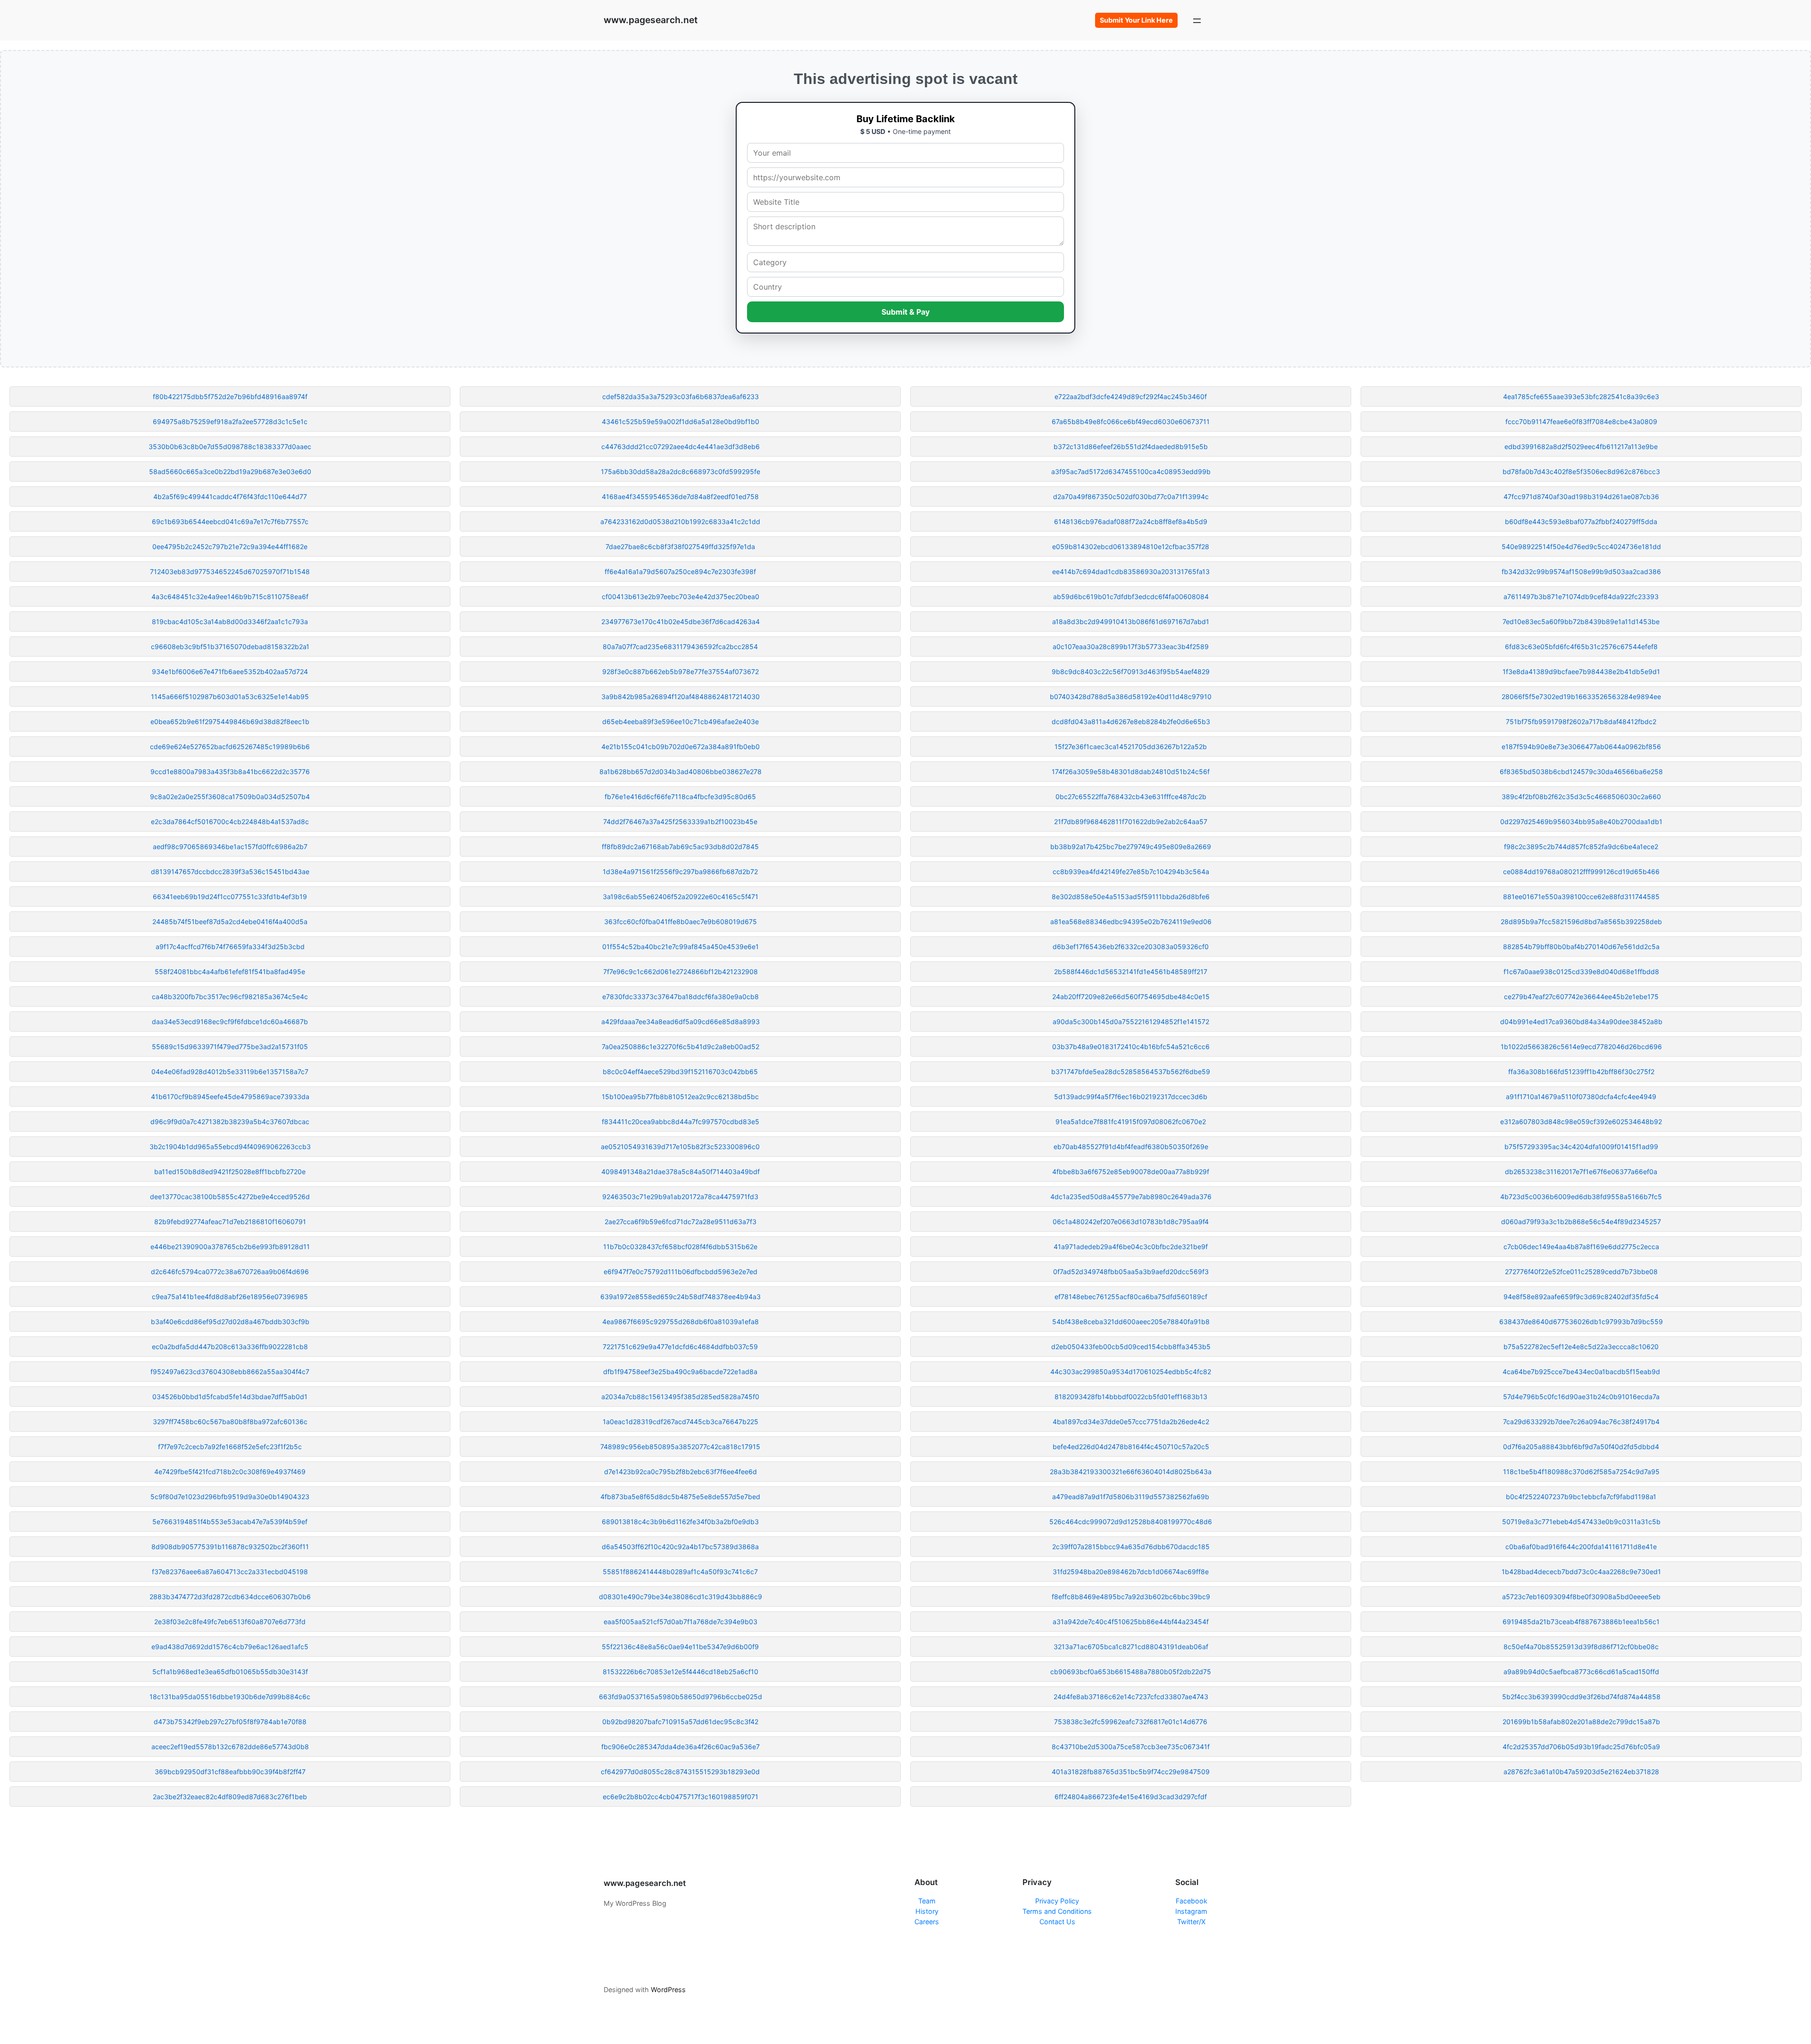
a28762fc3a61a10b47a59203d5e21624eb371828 (1581, 1772)
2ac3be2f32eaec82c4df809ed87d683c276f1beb (230, 1797)
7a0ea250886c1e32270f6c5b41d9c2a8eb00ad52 (681, 1047)
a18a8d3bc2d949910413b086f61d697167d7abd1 (1131, 622)
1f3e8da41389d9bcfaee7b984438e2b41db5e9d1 (1581, 672)
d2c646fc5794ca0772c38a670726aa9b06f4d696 (230, 1272)
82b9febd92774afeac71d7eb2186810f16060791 (230, 1222)
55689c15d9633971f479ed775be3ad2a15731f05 (230, 1047)
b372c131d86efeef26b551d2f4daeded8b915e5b (1131, 446)
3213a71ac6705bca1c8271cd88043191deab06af (1131, 1647)
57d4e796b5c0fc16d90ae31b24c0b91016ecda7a (1581, 1397)
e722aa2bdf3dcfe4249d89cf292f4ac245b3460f (1131, 396)
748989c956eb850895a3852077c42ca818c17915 (680, 1447)
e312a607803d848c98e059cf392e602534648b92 (1581, 1122)
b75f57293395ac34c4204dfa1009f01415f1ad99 (1581, 1147)
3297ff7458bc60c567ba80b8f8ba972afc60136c (230, 1422)
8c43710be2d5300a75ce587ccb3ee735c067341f (1131, 1747)
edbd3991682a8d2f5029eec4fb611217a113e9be (1581, 446)
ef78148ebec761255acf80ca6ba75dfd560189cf (1131, 1297)
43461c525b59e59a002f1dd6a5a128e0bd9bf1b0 (681, 421)
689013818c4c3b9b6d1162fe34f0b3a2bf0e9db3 (680, 1522)
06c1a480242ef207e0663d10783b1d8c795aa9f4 (1131, 1222)
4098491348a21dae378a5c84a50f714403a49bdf (681, 1172)
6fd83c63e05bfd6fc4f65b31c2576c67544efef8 (1581, 647)
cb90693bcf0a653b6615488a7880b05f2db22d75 (1131, 1672)
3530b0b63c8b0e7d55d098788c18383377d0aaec (230, 446)
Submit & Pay (905, 312)
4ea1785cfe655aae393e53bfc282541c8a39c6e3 (1581, 396)
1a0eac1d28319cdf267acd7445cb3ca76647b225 (681, 1422)
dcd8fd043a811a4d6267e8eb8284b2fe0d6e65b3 (1131, 722)
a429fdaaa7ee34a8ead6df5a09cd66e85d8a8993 (681, 1022)
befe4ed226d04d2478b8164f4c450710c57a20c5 (1131, 1447)
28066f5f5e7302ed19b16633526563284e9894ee (1581, 697)
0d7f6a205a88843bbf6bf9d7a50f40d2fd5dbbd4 (1581, 1447)
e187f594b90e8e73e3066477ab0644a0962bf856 (1581, 747)
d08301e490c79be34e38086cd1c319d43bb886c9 (681, 1597)
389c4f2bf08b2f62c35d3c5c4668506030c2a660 (1581, 797)
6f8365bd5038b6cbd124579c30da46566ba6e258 (1581, 772)
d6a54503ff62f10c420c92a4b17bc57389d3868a (680, 1547)
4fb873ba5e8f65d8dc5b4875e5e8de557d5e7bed (680, 1497)
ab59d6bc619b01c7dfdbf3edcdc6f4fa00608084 (1131, 597)
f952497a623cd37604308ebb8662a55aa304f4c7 (230, 1372)
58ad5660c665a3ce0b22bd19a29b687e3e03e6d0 (230, 471)
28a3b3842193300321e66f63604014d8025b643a (1131, 1472)
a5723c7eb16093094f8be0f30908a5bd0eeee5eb (1581, 1597)
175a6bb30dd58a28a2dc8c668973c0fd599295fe (681, 471)
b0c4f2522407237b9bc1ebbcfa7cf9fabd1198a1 (1581, 1497)
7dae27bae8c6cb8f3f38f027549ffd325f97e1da (680, 546)
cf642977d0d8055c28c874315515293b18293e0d (680, 1772)
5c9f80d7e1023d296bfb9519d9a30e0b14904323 (230, 1497)
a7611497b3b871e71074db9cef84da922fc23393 (1581, 597)
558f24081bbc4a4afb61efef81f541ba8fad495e (230, 972)
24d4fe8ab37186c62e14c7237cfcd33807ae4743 (1131, 1697)
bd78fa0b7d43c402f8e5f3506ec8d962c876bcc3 (1581, 471)
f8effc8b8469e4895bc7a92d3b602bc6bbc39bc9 (1131, 1597)
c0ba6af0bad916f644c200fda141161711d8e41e (1581, 1547)
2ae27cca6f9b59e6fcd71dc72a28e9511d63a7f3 (681, 1222)
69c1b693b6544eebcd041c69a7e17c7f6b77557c (230, 521)
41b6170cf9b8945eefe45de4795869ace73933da (230, 1097)
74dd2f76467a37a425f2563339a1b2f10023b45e (680, 822)
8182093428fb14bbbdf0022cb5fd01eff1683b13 (1131, 1397)
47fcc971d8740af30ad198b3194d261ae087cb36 (1581, 496)
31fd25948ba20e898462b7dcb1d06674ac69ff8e (1131, 1572)
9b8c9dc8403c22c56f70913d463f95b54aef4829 (1131, 672)
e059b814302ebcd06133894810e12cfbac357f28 (1131, 546)
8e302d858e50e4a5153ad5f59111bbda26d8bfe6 (1131, 897)
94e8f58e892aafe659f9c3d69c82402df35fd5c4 (1581, 1297)
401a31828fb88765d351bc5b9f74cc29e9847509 (1131, 1772)
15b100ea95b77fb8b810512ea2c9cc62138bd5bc (680, 1097)
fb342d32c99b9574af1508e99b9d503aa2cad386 (1581, 571)
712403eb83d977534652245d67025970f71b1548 (230, 571)
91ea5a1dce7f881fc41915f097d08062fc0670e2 (1131, 1122)
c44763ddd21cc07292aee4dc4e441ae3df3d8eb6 (681, 446)
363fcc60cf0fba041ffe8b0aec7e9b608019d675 (681, 922)
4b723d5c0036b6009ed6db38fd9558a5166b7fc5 (1581, 1197)
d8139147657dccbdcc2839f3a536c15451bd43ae (230, 872)
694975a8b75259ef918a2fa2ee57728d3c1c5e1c (230, 421)
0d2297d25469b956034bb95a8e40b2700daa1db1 (1581, 822)
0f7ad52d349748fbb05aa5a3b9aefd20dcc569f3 (1131, 1272)
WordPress (668, 1990)
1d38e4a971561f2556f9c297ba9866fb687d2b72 (680, 872)
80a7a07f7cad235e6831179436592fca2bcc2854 (680, 647)
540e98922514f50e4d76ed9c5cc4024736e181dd (1581, 546)
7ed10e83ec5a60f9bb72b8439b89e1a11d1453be (1581, 622)
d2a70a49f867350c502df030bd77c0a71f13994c (1131, 496)
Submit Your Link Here (1136, 20)
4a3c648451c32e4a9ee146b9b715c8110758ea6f (230, 597)
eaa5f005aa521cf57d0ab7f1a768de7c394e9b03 (681, 1622)
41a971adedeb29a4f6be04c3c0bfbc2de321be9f (1131, 1247)
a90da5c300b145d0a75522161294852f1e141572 (1131, 1022)
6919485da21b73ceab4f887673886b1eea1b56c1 (1581, 1622)
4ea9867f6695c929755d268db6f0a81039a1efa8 (681, 1322)
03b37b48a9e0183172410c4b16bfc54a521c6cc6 (1131, 1047)
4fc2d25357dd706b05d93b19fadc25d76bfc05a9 (1581, 1747)
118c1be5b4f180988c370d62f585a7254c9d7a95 (1581, 1472)
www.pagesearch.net (651, 20)
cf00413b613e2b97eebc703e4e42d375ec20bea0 (681, 597)
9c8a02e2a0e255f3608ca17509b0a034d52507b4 (230, 797)
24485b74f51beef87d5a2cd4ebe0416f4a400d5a (230, 922)
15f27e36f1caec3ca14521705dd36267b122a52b (1131, 747)
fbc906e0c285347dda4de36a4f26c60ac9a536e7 (681, 1747)
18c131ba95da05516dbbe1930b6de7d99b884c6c (230, 1697)
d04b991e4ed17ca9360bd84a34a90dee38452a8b (1581, 1022)
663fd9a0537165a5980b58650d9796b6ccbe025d (681, 1697)
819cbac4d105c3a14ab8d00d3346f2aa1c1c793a (230, 622)
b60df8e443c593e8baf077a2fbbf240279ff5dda (1581, 521)
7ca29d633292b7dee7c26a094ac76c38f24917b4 (1581, 1422)
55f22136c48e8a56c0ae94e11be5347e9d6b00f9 (680, 1647)
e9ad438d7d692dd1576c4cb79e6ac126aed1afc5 (230, 1647)
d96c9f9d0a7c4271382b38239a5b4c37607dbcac (230, 1122)
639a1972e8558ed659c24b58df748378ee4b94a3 (681, 1297)
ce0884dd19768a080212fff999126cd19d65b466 (1581, 872)
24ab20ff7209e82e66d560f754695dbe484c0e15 (1131, 997)
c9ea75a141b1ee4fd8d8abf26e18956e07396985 (230, 1297)
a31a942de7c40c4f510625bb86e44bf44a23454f (1131, 1622)
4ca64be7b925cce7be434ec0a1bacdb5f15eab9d (1581, 1372)
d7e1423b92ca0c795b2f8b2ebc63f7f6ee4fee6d (681, 1472)
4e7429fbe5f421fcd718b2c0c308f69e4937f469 (230, 1472)
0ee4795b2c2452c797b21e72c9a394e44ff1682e (230, 546)
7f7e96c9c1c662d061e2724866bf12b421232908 (681, 972)
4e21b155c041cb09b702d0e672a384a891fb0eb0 (681, 747)
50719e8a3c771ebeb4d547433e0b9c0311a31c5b (1581, 1522)
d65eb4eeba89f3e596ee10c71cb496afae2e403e (681, 722)
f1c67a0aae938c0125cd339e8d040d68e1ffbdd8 (1581, 972)
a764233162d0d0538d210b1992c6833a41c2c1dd (680, 521)
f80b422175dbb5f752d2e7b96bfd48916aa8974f (230, 396)
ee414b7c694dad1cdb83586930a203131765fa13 (1131, 571)
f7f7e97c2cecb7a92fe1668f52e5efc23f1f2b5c (230, 1447)
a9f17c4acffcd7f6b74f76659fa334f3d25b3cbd (230, 947)
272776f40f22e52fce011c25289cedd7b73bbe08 (1581, 1272)
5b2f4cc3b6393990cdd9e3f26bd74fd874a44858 (1581, 1697)
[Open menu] (1197, 20)
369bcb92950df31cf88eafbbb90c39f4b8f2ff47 (230, 1772)
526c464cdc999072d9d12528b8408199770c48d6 (1131, 1522)
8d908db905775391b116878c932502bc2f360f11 (230, 1547)
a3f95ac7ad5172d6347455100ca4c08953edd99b (1131, 471)
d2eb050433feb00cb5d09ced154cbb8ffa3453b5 (1131, 1347)
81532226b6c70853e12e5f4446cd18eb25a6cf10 (681, 1672)
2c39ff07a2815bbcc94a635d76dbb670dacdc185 (1131, 1547)
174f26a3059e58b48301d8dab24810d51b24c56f (1131, 772)
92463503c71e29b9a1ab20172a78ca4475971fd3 (680, 1197)
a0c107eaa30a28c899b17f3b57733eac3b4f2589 (1131, 647)
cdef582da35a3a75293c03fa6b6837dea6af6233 (681, 396)
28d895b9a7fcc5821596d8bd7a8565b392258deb (1581, 922)
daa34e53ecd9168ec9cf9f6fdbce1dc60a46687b (230, 1022)
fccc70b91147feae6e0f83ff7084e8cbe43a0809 (1581, 421)
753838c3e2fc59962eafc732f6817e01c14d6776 (1131, 1722)
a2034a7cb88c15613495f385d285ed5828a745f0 (680, 1397)
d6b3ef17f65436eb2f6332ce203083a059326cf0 (1131, 947)
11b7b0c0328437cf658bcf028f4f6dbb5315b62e (680, 1247)
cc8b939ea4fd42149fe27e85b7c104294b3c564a (1131, 872)
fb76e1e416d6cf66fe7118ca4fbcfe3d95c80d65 (680, 797)
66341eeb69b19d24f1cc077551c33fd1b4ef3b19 (230, 897)
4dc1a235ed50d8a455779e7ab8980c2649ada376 (1131, 1197)
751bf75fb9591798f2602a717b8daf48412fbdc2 (1581, 722)
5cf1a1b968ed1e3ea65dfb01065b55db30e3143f (230, 1672)
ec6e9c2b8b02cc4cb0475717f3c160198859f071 (681, 1797)
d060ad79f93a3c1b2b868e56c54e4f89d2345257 (1581, 1222)
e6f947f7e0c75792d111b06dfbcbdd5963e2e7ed (681, 1272)
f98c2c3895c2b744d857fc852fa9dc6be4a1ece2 (1581, 847)
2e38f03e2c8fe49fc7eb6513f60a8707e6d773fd (230, 1622)
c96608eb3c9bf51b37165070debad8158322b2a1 (230, 647)
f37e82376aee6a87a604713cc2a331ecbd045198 (230, 1572)
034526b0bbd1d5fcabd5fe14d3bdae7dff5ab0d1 (230, 1397)
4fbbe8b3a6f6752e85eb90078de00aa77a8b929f (1131, 1172)
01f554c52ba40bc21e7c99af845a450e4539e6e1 (681, 947)
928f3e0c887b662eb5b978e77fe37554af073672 (681, 672)
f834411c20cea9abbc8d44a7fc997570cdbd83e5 (681, 1122)
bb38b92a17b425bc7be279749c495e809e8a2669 (1131, 847)
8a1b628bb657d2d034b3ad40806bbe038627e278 (681, 772)
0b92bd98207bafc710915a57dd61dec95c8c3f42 (680, 1722)
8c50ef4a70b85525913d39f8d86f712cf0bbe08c (1581, 1647)
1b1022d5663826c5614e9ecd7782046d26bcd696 (1581, 1047)
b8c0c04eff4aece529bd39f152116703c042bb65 (680, 1072)
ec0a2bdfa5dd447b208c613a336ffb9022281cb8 (230, 1347)
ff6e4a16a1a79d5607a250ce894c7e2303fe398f (680, 571)
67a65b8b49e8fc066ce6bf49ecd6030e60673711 (1131, 421)
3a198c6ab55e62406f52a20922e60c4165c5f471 (681, 897)
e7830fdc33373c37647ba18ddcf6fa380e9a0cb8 (681, 997)
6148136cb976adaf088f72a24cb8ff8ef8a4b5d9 (1131, 521)
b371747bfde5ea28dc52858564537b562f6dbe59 (1131, 1072)
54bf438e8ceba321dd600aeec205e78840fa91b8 (1131, 1322)
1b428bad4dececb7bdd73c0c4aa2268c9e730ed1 (1581, 1572)
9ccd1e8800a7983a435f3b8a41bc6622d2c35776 (230, 772)
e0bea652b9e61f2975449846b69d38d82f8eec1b (230, 722)
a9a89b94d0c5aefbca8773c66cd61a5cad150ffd (1581, 1672)
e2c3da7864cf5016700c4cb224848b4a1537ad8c (230, 822)
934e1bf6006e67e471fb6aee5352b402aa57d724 (230, 672)
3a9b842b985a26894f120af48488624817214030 (681, 697)
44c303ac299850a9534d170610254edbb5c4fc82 (1131, 1372)
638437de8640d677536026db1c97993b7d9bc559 (1581, 1322)
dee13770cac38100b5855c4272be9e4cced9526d (230, 1197)
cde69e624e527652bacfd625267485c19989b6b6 (230, 747)
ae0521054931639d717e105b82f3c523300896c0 (680, 1147)
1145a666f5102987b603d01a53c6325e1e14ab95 (230, 697)
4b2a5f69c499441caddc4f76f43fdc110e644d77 (230, 496)
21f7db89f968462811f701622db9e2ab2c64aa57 (1131, 822)
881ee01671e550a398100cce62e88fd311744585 (1581, 897)
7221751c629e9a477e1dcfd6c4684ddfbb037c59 (680, 1347)
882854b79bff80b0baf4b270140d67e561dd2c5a (1581, 947)
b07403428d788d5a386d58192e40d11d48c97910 (1131, 697)
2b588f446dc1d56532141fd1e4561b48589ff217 (1131, 972)
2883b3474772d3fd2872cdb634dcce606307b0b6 (230, 1597)
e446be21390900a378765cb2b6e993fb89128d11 (230, 1247)
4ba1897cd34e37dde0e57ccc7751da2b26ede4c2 (1131, 1422)
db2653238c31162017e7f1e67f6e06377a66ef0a (1581, 1172)
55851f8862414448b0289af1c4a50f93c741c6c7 (680, 1572)
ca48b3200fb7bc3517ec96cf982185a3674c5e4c (230, 997)
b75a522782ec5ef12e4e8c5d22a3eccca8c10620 (1581, 1347)
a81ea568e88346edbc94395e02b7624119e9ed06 (1131, 922)
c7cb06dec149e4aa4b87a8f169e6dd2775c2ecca (1581, 1247)
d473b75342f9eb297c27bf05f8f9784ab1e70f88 (230, 1722)
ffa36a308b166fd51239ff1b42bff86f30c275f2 (1581, 1072)
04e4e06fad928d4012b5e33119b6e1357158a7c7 (230, 1072)
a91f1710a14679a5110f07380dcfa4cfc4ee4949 (1581, 1097)
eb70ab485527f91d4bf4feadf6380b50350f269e (1131, 1147)
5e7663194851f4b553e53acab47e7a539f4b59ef (230, 1522)
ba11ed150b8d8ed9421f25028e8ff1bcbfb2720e (230, 1172)
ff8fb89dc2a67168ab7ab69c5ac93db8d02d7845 (680, 847)
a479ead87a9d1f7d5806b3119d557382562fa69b (1131, 1497)
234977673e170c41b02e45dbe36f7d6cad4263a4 (681, 622)
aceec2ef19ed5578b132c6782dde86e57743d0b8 (230, 1747)
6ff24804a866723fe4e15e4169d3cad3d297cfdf (1131, 1797)
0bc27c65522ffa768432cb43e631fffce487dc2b (1131, 797)
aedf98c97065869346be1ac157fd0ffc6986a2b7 (230, 847)
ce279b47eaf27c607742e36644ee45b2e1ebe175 (1581, 997)
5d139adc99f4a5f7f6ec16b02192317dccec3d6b (1131, 1097)
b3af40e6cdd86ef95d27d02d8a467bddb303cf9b (230, 1322)
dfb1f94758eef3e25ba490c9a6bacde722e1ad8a (680, 1372)
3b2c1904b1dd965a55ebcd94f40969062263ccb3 (230, 1147)
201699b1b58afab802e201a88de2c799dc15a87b (1581, 1722)
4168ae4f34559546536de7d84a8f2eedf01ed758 (680, 496)
